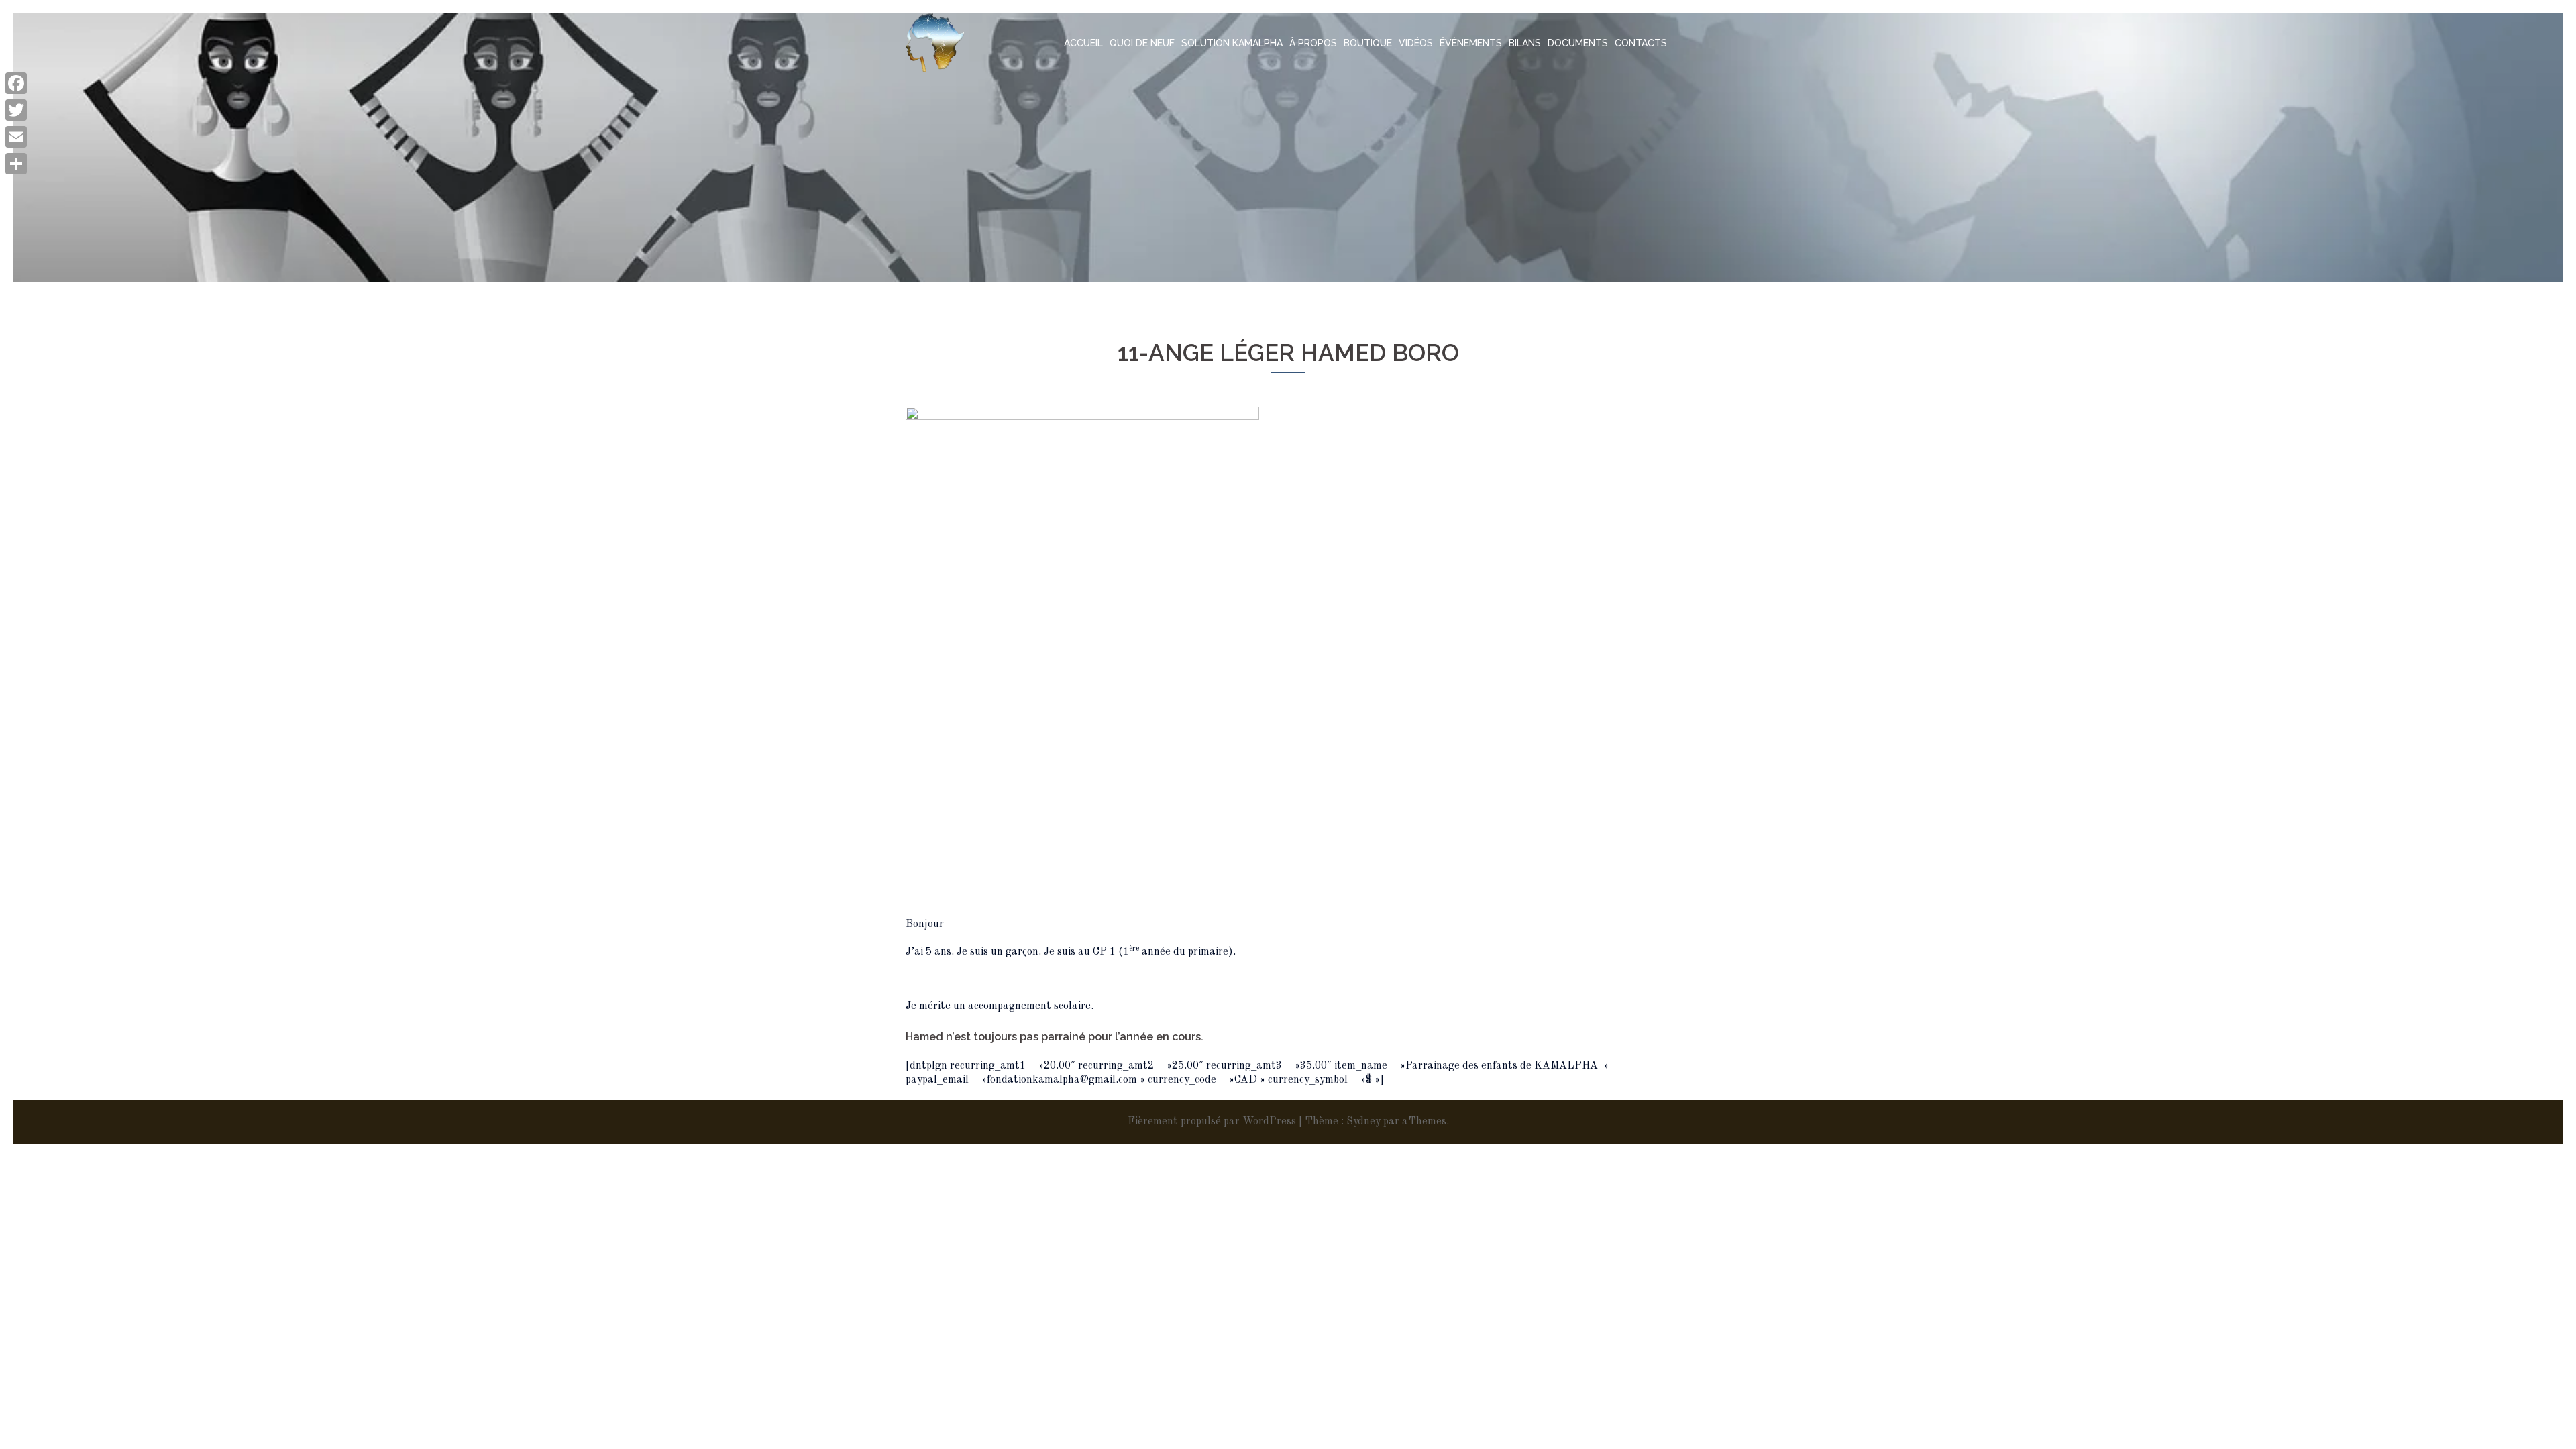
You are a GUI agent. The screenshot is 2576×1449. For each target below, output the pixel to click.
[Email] (16, 137)
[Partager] (16, 164)
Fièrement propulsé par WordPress (1212, 1122)
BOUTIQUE (1368, 43)
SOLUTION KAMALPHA (1232, 43)
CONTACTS (1641, 43)
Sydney (1363, 1122)
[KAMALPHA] (935, 43)
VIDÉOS (1416, 43)
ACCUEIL (1083, 43)
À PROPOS (1313, 43)
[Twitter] (16, 110)
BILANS (1525, 43)
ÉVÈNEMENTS (1471, 43)
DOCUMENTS (1578, 43)
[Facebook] (16, 83)
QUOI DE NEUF (1142, 43)
